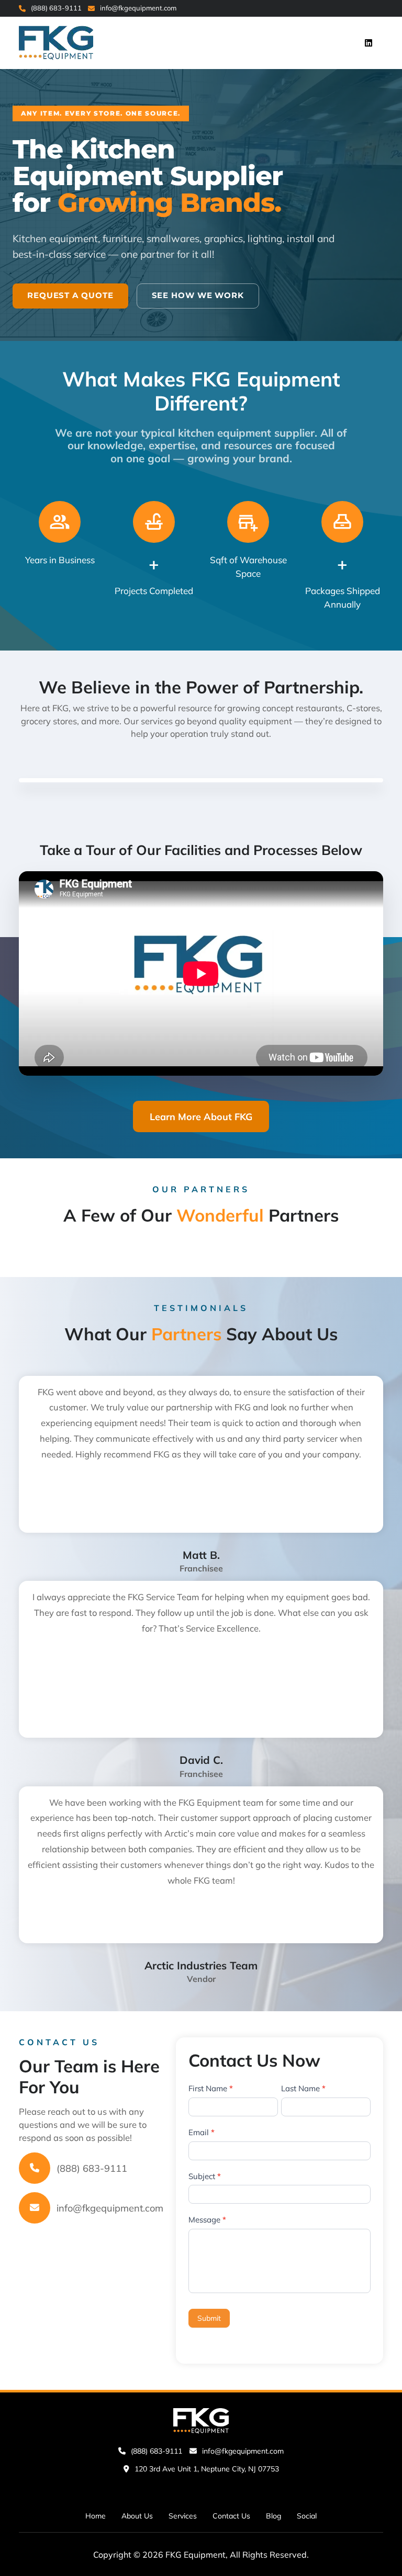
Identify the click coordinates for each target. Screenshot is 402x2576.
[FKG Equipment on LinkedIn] (368, 43)
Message (207, 2220)
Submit (209, 2318)
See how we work (198, 295)
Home (96, 2515)
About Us (137, 2515)
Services (183, 2515)
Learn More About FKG (201, 1117)
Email (202, 2132)
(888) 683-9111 (56, 8)
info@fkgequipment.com (138, 8)
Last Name (303, 2088)
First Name (211, 2088)
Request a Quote (70, 295)
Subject (205, 2176)
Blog (273, 2515)
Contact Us (231, 2515)
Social (307, 2515)
